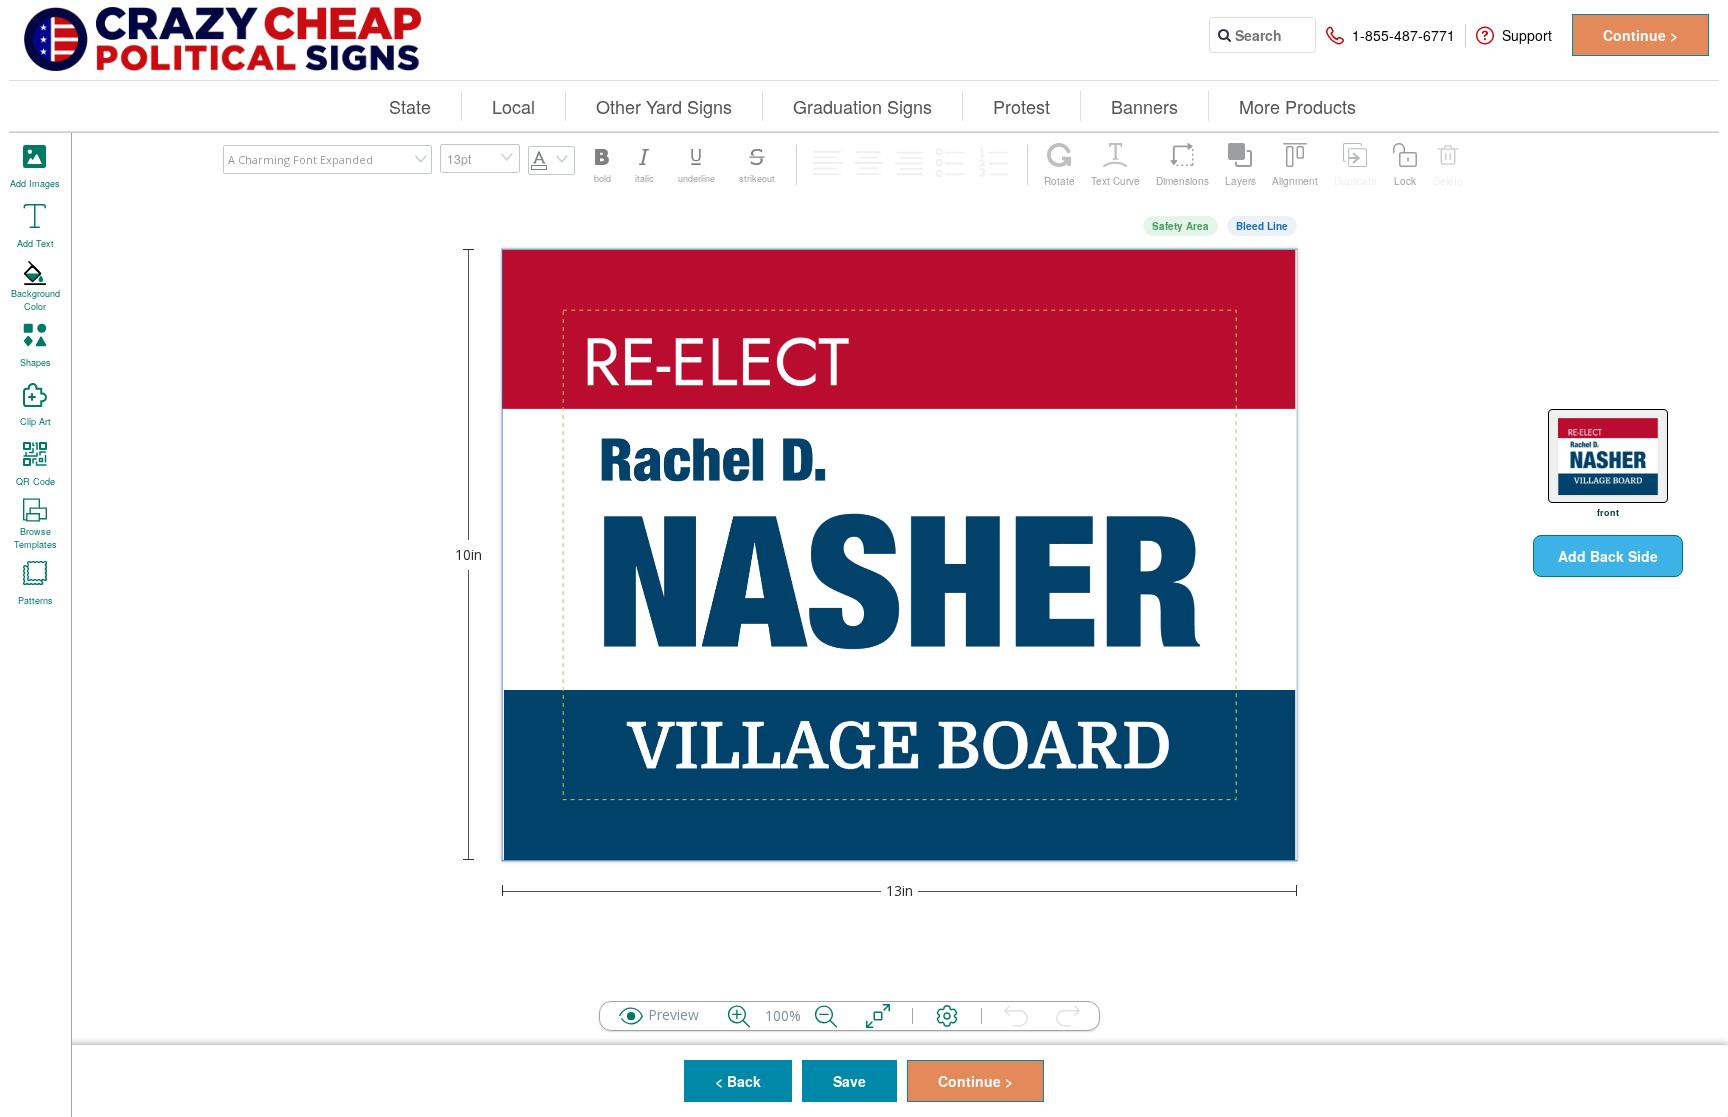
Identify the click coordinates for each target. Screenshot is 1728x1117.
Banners (1144, 106)
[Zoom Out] (826, 1016)
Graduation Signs (862, 106)
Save (849, 1081)
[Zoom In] (739, 1016)
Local (513, 106)
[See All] (878, 1016)
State (410, 106)
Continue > (1640, 35)
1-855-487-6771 (1403, 35)
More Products (1297, 106)
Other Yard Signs (664, 106)
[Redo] (1068, 1016)
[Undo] (1016, 1016)
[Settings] (947, 1016)
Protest (1021, 106)
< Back (738, 1081)
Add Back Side (1608, 556)
